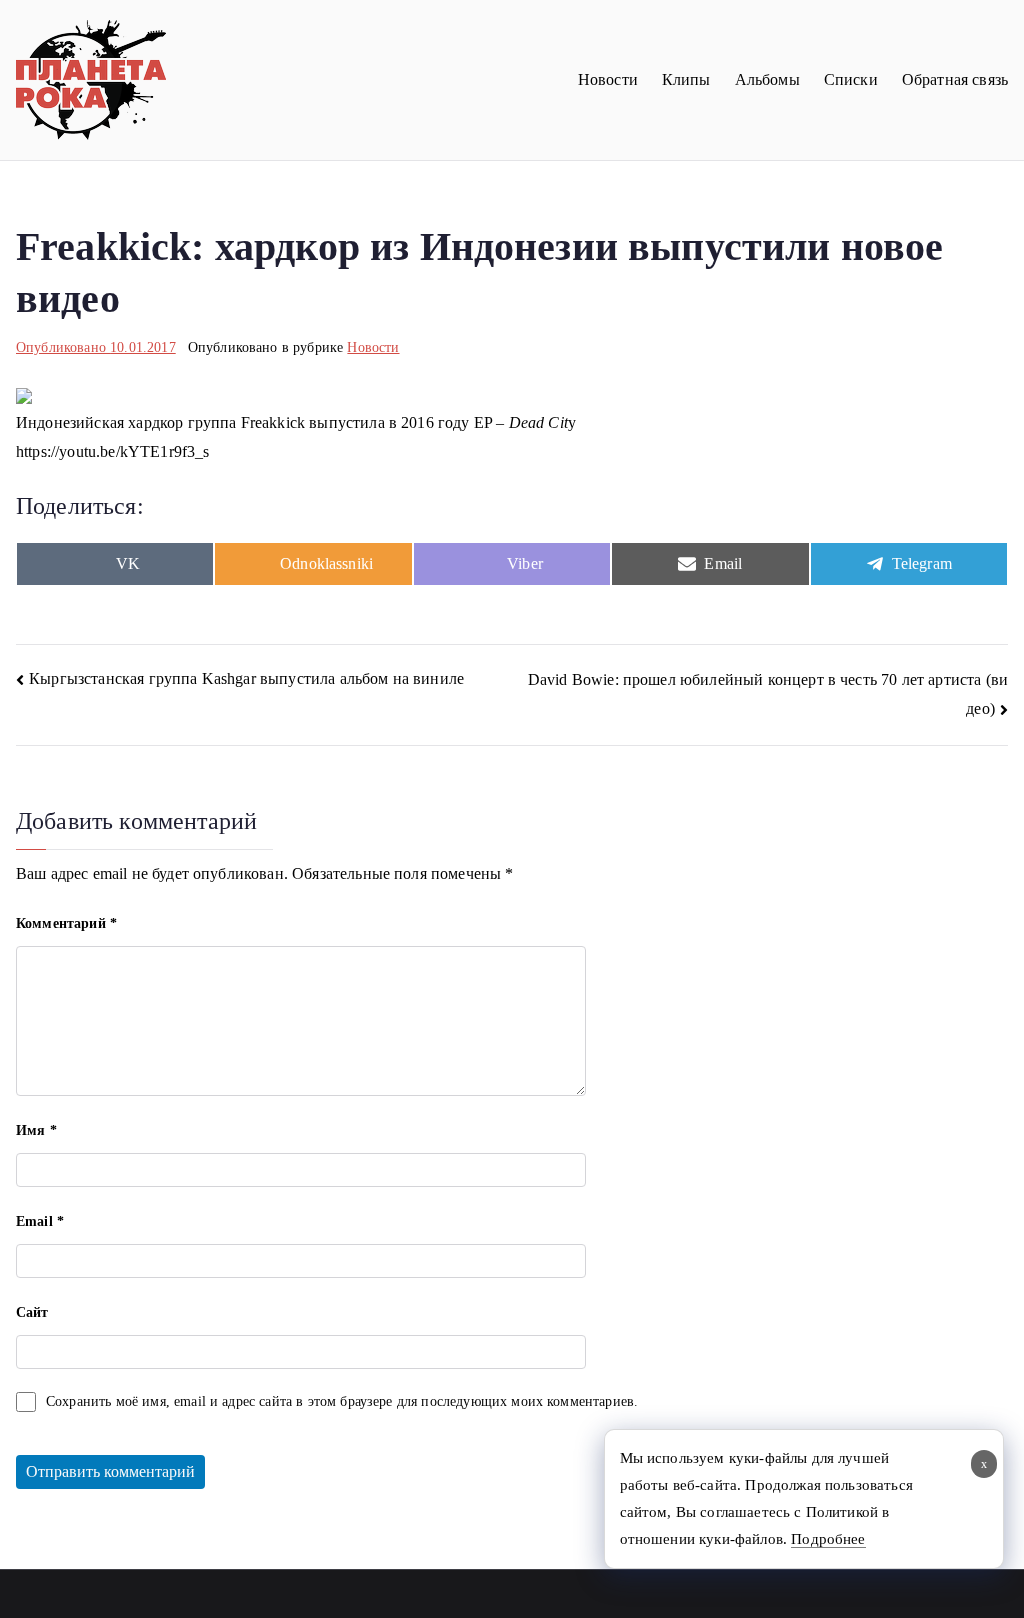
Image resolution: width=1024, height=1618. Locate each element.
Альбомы (767, 79)
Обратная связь (955, 79)
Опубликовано (96, 347)
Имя (36, 1130)
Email (40, 1221)
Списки (851, 79)
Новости (608, 79)
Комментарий (66, 923)
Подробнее (828, 1539)
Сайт (32, 1312)
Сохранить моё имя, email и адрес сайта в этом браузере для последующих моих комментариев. (342, 1401)
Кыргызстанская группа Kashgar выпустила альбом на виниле (246, 678)
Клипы (686, 79)
